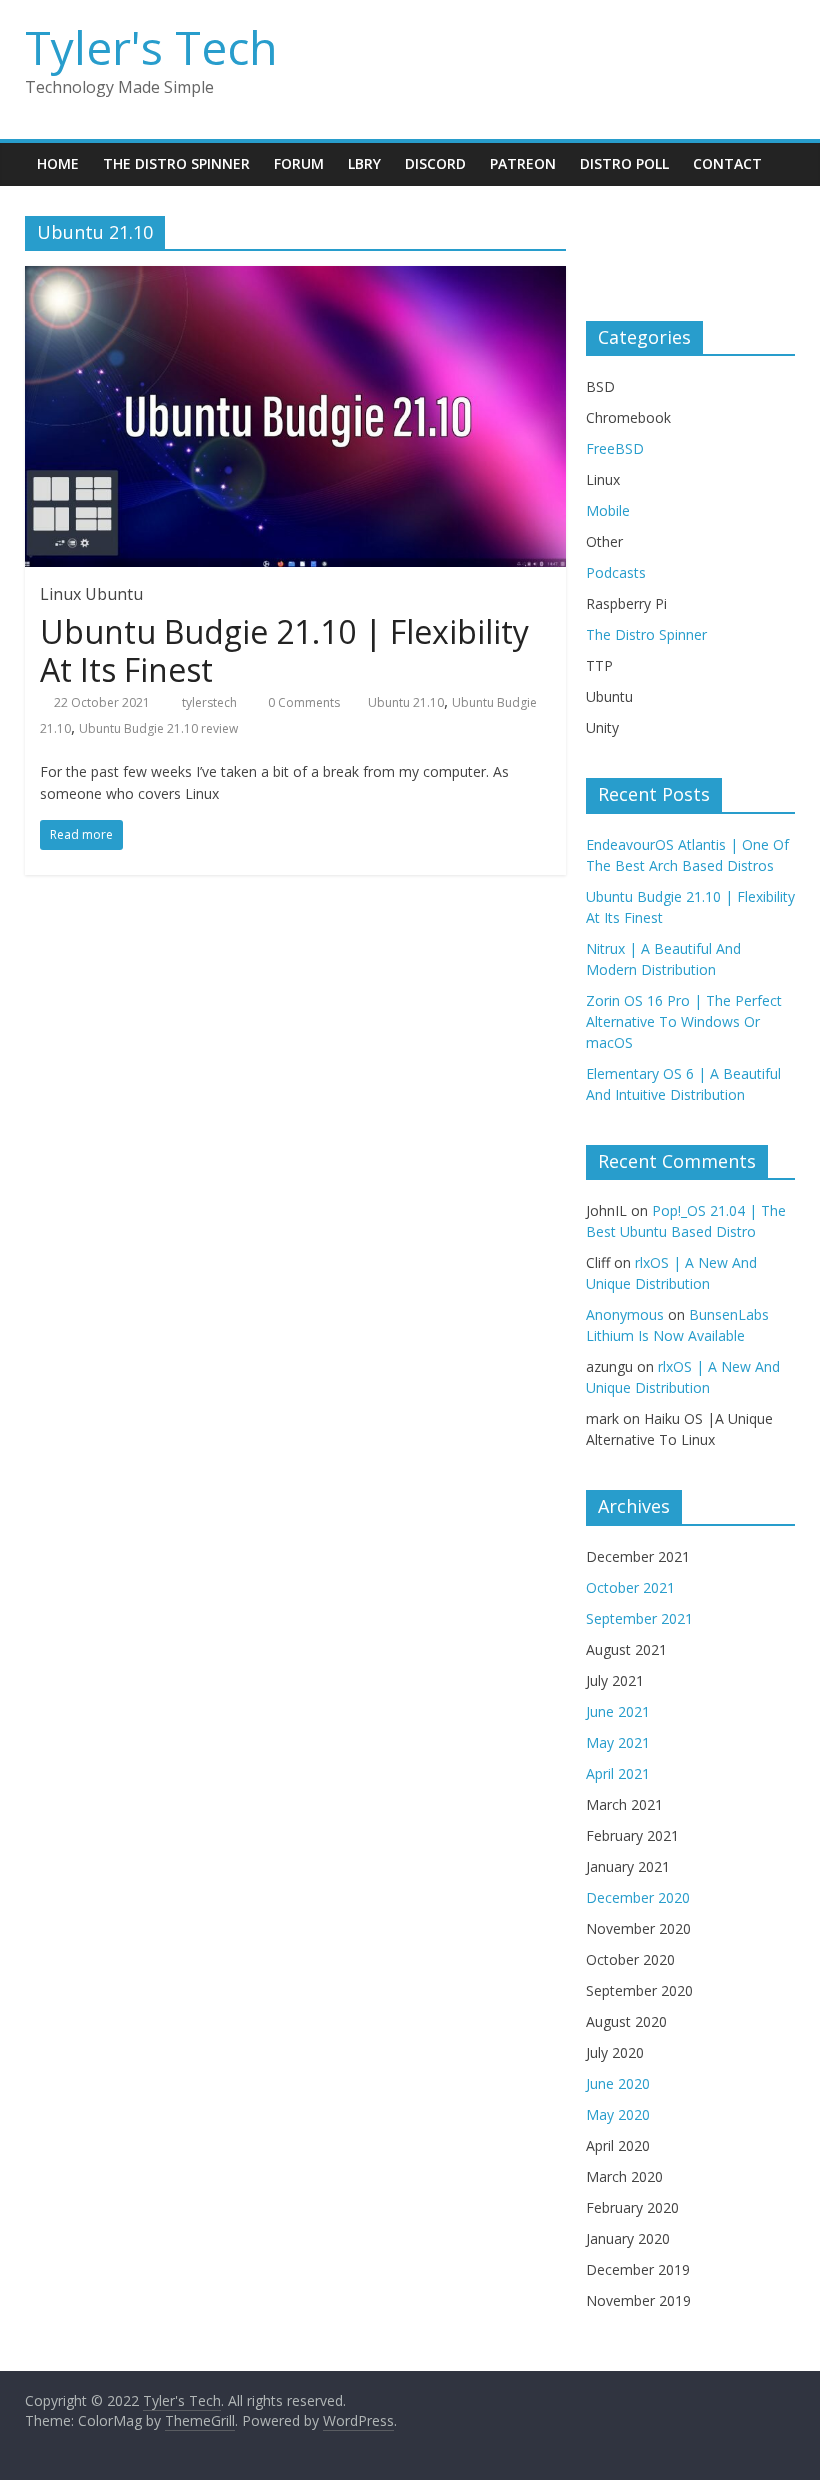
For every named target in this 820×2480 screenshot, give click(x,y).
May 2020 (618, 2114)
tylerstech (209, 702)
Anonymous (625, 1314)
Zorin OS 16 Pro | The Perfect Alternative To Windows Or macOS (684, 1021)
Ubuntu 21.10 (406, 702)
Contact (727, 163)
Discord (435, 163)
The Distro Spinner (176, 163)
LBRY (364, 163)
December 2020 (638, 1897)
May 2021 (618, 1742)
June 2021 (618, 1711)
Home (58, 163)
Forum (299, 163)
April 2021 (618, 1773)
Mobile (608, 510)
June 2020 (618, 2083)
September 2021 (639, 1618)
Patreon (523, 163)
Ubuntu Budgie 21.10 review (158, 728)
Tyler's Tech (151, 47)
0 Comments (302, 702)
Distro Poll (624, 163)
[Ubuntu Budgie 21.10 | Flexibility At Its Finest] (295, 278)
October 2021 (630, 1587)
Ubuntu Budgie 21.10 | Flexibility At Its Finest (284, 650)
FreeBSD (615, 448)
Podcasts (616, 572)
